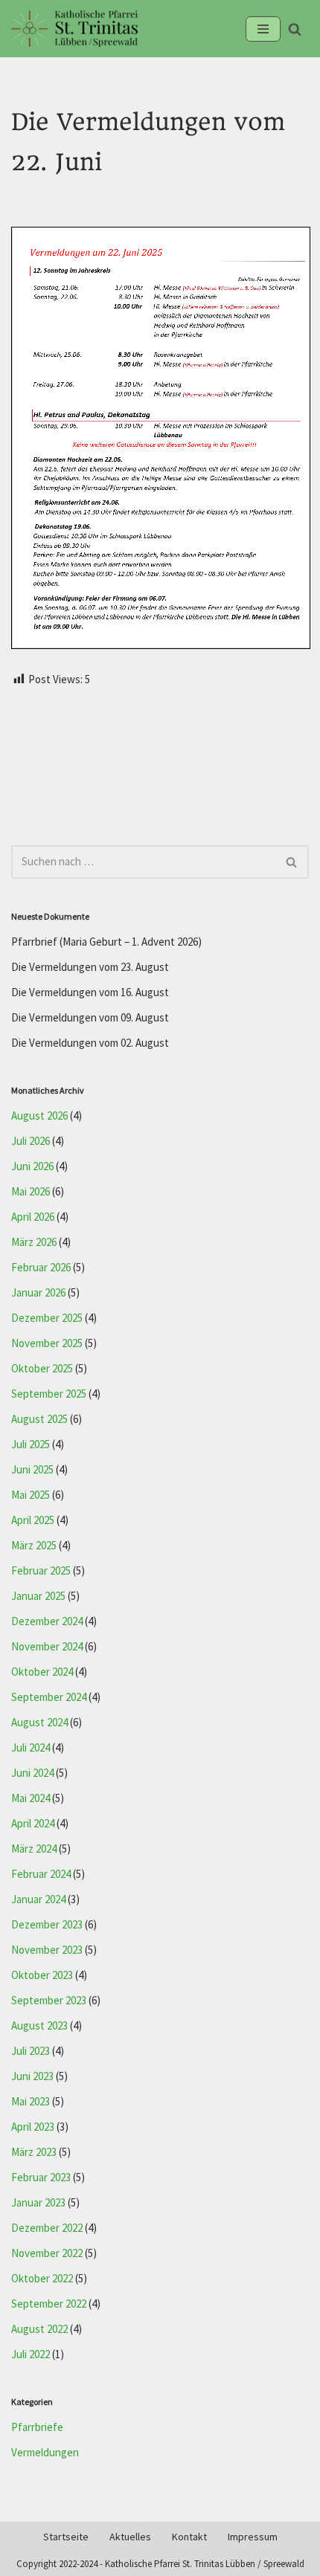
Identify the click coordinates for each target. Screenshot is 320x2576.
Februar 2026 (41, 1268)
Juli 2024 (31, 1748)
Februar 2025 (41, 1571)
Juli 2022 (31, 2355)
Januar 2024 (38, 1900)
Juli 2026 (31, 1142)
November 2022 (47, 2254)
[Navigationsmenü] (263, 29)
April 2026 (33, 1217)
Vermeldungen (45, 2453)
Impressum (253, 2537)
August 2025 (39, 1420)
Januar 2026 (38, 1293)
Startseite (66, 2537)
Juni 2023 (32, 2077)
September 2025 (49, 1394)
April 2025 (33, 1521)
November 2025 (47, 1344)
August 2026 (39, 1116)
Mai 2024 (31, 1799)
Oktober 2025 (42, 1369)
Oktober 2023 (42, 1976)
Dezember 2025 (47, 1318)
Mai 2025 (31, 1495)
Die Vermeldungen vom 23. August (90, 968)
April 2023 (33, 2127)
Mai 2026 (31, 1192)
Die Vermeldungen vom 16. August (90, 993)
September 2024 (49, 1698)
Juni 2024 (32, 1773)
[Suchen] (295, 29)
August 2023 (39, 2026)
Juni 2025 (32, 1470)
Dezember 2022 (47, 2228)
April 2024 (33, 1824)
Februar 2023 (41, 2178)
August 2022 (39, 2330)
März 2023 (34, 2153)
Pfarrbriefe (37, 2428)
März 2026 (34, 1243)
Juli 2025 (31, 1445)
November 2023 (47, 1950)
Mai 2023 (31, 2102)
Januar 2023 (38, 2203)
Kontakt (189, 2537)
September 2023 (49, 2001)
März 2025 (34, 1546)
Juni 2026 (32, 1167)
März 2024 (34, 1849)
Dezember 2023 (47, 1925)
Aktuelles (130, 2537)
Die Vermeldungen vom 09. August (90, 1018)
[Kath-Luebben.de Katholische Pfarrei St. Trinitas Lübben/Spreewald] (74, 29)
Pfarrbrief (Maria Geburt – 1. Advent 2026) (106, 942)
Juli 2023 (31, 2052)
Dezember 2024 (47, 1622)
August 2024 (39, 1723)
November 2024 (47, 1647)
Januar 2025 (38, 1597)
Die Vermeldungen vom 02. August (90, 1043)
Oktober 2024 (42, 1672)
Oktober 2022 (42, 2279)
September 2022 (49, 2304)
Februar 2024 (41, 1875)
